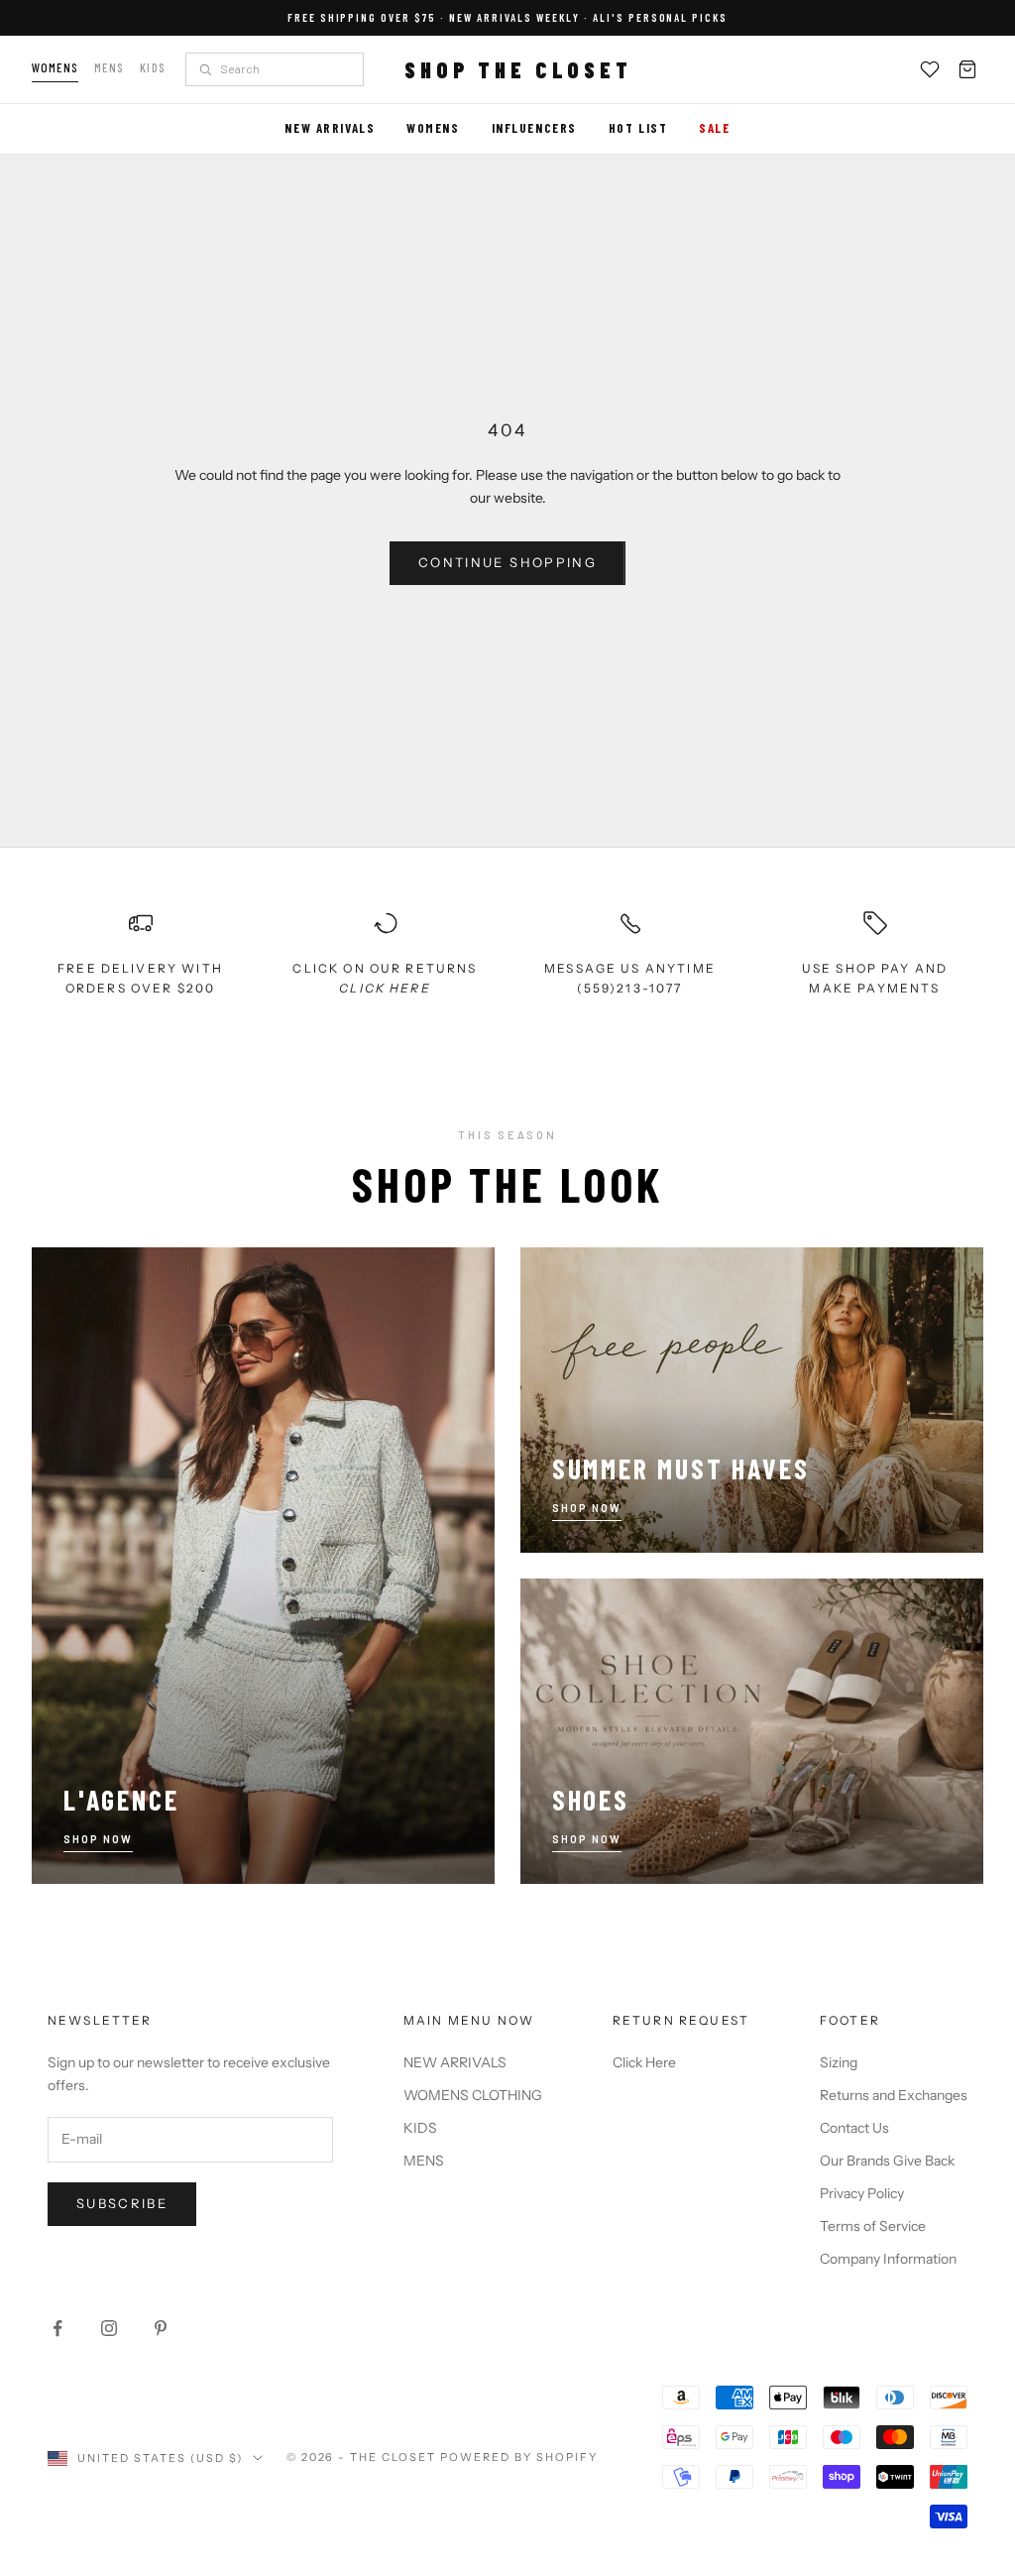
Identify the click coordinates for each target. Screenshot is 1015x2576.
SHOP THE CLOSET (518, 69)
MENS (424, 2161)
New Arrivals (330, 128)
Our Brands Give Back (887, 2161)
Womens (55, 67)
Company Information (888, 2259)
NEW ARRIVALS (455, 2062)
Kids (152, 67)
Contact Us (854, 2128)
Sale (714, 128)
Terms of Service (873, 2226)
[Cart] (967, 69)
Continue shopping (507, 562)
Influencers (534, 128)
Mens (109, 67)
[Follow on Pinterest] (161, 2328)
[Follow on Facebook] (57, 2328)
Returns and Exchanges (894, 2095)
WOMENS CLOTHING (473, 2095)
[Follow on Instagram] (109, 2328)
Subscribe (122, 2203)
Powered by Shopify (519, 2457)
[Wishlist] (930, 69)
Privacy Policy (862, 2193)
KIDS (420, 2128)
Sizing (839, 2062)
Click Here (644, 2062)
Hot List (638, 128)
